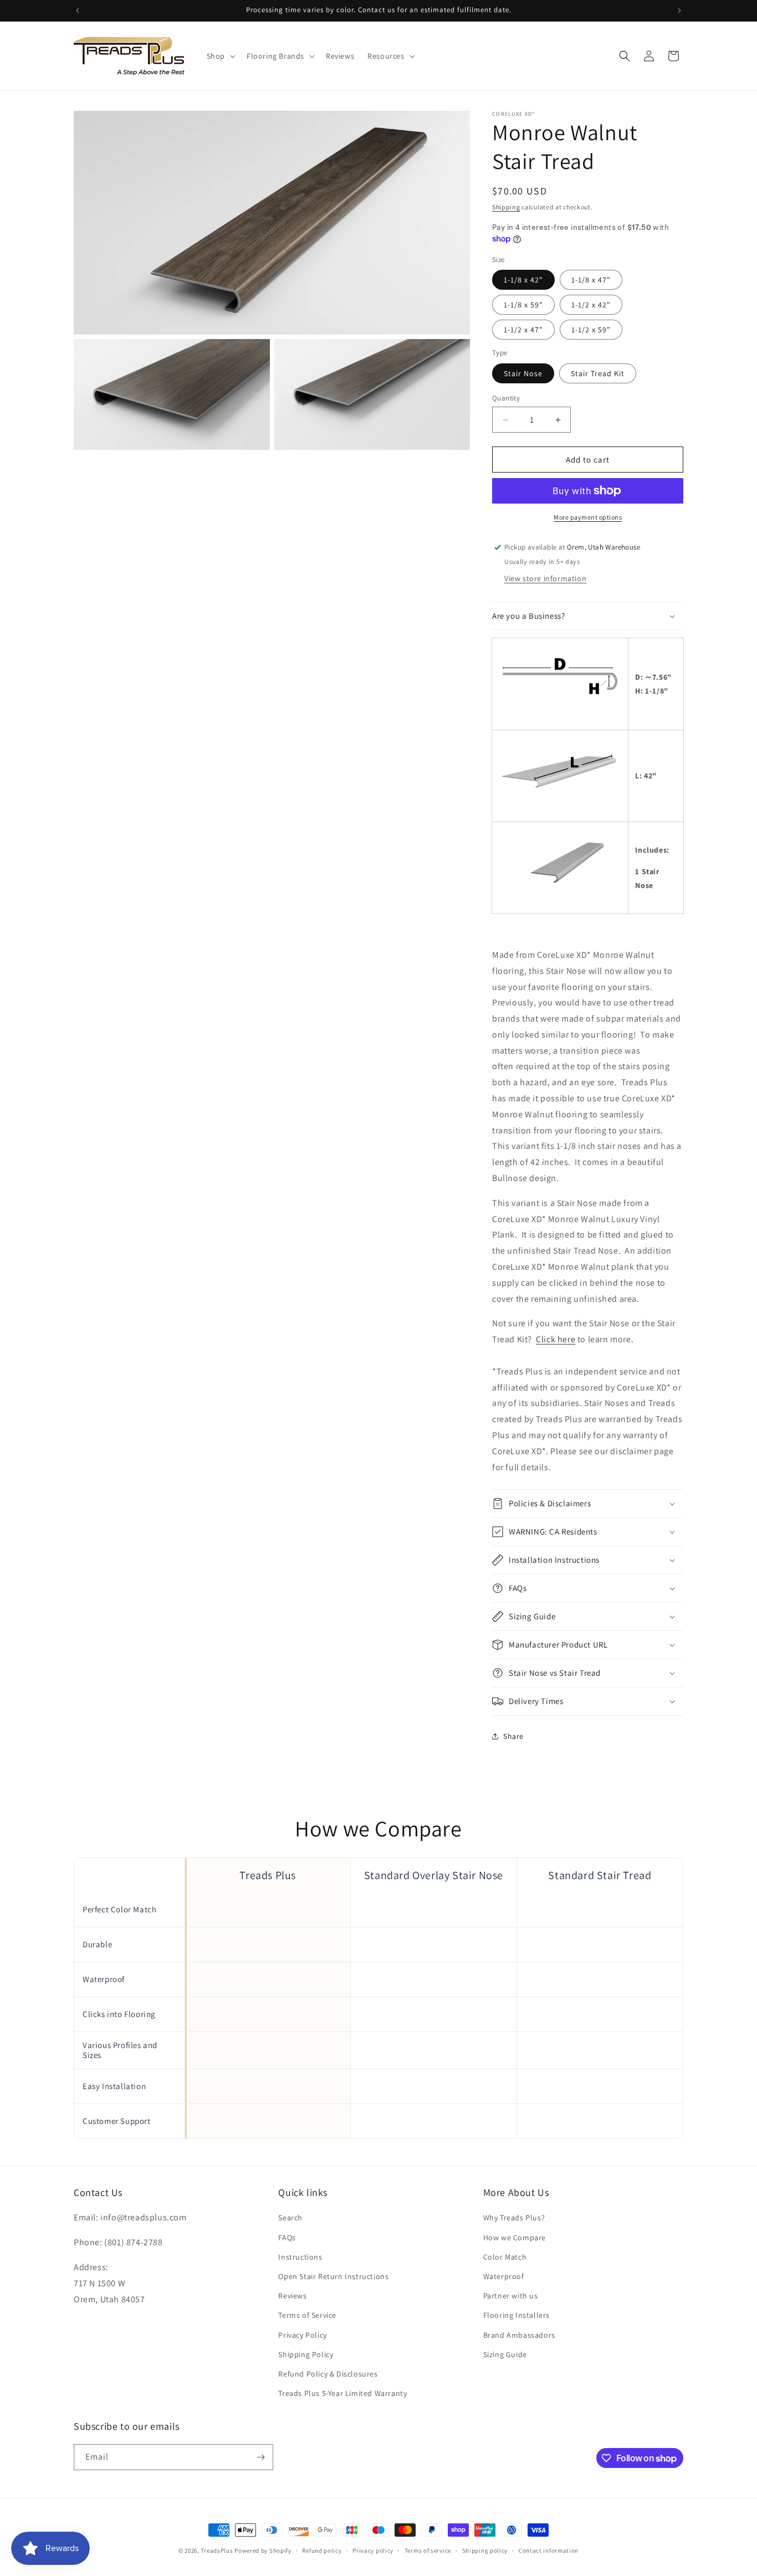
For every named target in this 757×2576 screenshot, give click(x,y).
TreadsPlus (217, 2551)
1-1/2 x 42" (591, 305)
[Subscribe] (260, 2457)
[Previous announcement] (78, 11)
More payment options (588, 517)
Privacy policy (373, 2551)
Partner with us (511, 2296)
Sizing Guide (505, 2354)
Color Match (505, 2257)
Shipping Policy (306, 2354)
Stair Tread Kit (598, 373)
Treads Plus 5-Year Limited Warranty (342, 2393)
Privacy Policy (302, 2335)
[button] (220, 56)
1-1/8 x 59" (523, 305)
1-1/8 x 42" (523, 280)
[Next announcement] (679, 11)
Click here (556, 1339)
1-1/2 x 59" (591, 330)
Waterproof (504, 2276)
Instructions (300, 2257)
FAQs (287, 2238)
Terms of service (428, 2551)
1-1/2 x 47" (523, 330)
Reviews (292, 2296)
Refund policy (322, 2551)
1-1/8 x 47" (591, 280)
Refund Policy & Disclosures (328, 2374)
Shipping (506, 207)
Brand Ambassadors (519, 2335)
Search (290, 2218)
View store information (545, 578)
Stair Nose (523, 373)
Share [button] (513, 1736)
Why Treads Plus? (514, 2218)
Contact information (549, 2551)
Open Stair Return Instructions (333, 2276)
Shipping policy (485, 2551)
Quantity (506, 398)
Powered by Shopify (263, 2551)
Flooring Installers (516, 2315)
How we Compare (515, 2238)
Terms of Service (307, 2315)
